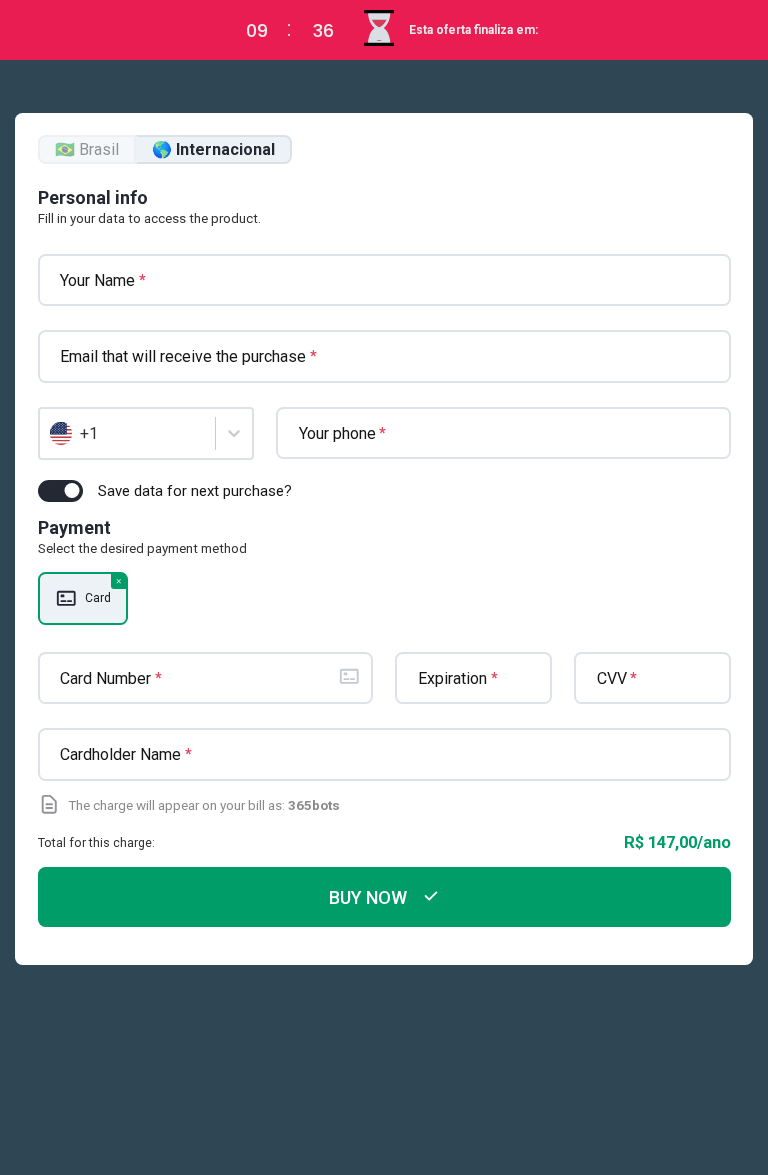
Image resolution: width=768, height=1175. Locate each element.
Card (98, 598)
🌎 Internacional (213, 149)
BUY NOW (368, 897)
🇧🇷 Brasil (87, 149)
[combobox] (52, 434)
